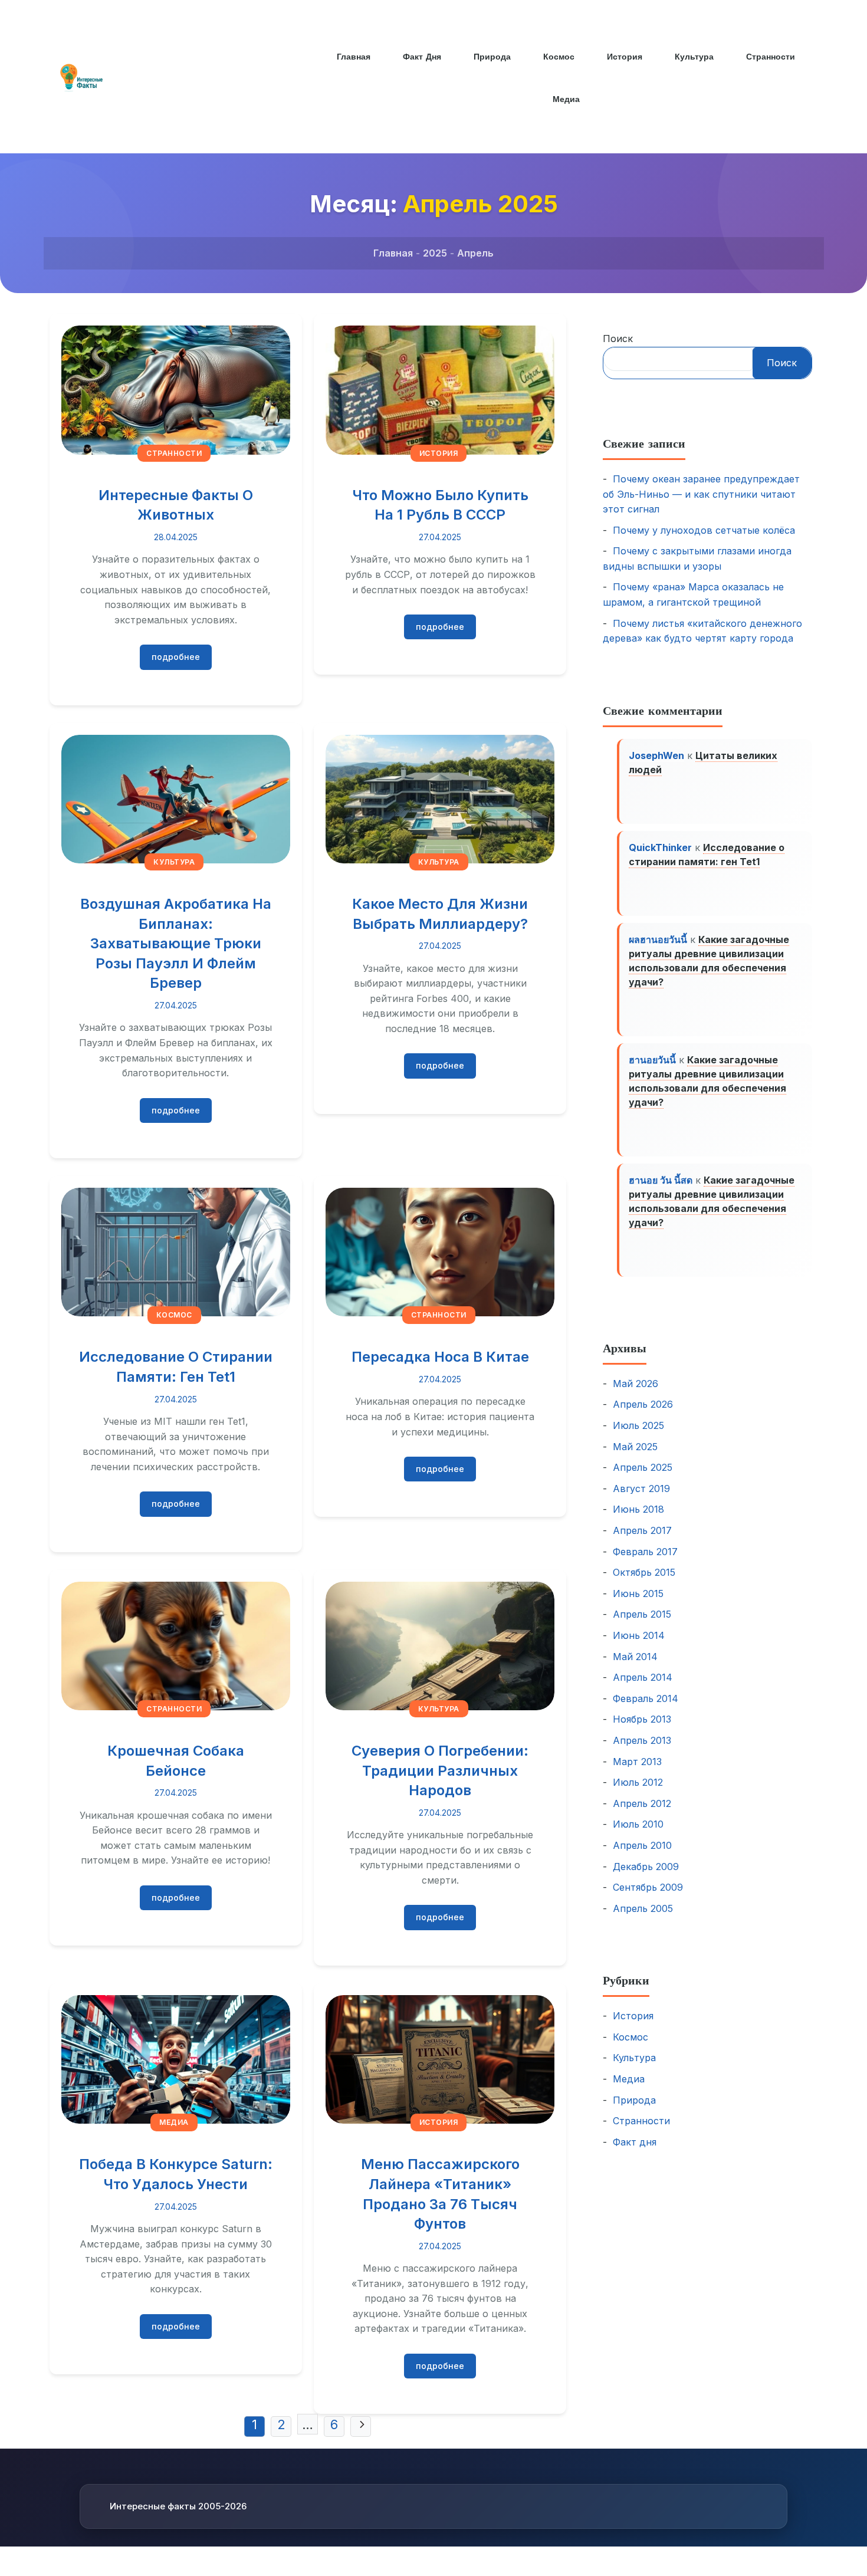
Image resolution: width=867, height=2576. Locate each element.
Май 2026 (636, 1384)
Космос (559, 57)
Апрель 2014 (643, 1677)
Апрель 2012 (642, 1803)
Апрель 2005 (643, 1908)
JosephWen (656, 755)
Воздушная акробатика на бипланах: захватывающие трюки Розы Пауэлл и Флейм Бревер (176, 943)
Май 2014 (635, 1657)
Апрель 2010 (642, 1845)
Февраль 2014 (646, 1698)
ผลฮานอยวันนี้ (658, 939)
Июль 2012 (638, 1782)
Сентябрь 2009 (648, 1887)
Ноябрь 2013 (642, 1719)
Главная (354, 57)
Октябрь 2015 (644, 1572)
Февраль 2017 (645, 1552)
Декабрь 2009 (646, 1867)
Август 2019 (641, 1489)
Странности (771, 57)
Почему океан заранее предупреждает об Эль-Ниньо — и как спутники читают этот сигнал (701, 494)
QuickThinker (660, 847)
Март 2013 (637, 1762)
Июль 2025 (638, 1425)
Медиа (566, 99)
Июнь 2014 (639, 1635)
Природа (492, 57)
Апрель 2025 (643, 1467)
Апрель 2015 (642, 1614)
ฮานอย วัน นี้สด (661, 1180)
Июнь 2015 (638, 1593)
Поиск (618, 339)
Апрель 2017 (642, 1530)
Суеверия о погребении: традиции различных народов (440, 1770)
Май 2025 (635, 1447)
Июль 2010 (638, 1824)
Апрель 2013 (642, 1740)
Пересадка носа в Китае (440, 1357)
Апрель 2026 (643, 1404)
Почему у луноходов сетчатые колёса (704, 530)
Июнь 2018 (638, 1509)
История (625, 57)
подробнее (176, 657)
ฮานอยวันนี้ (652, 1060)
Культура (694, 57)
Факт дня (422, 57)
